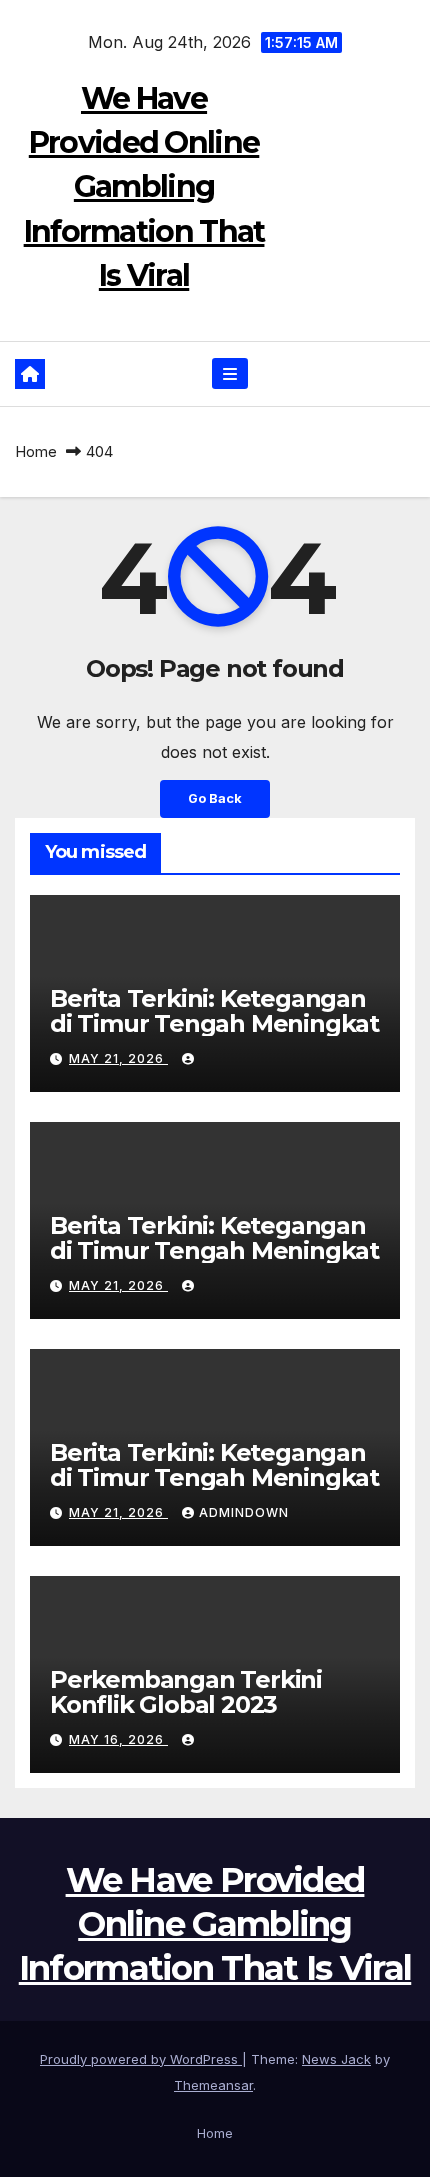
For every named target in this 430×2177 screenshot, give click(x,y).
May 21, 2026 (118, 1058)
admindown (244, 1512)
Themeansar (213, 2085)
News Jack (336, 2059)
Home (36, 451)
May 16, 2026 (118, 1739)
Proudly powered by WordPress (141, 2059)
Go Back (215, 798)
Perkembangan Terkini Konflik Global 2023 (186, 1692)
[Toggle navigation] (229, 373)
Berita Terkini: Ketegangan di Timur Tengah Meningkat (214, 1011)
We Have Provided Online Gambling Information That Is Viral (144, 187)
